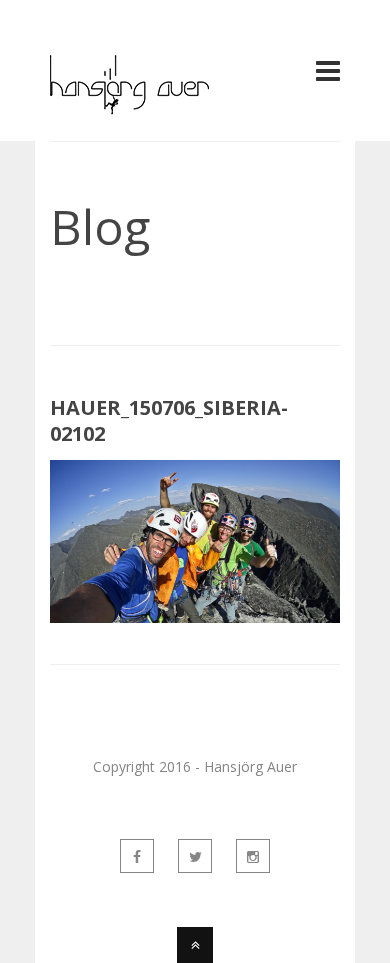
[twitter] (195, 856)
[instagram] (253, 856)
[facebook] (137, 856)
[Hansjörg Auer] (129, 103)
